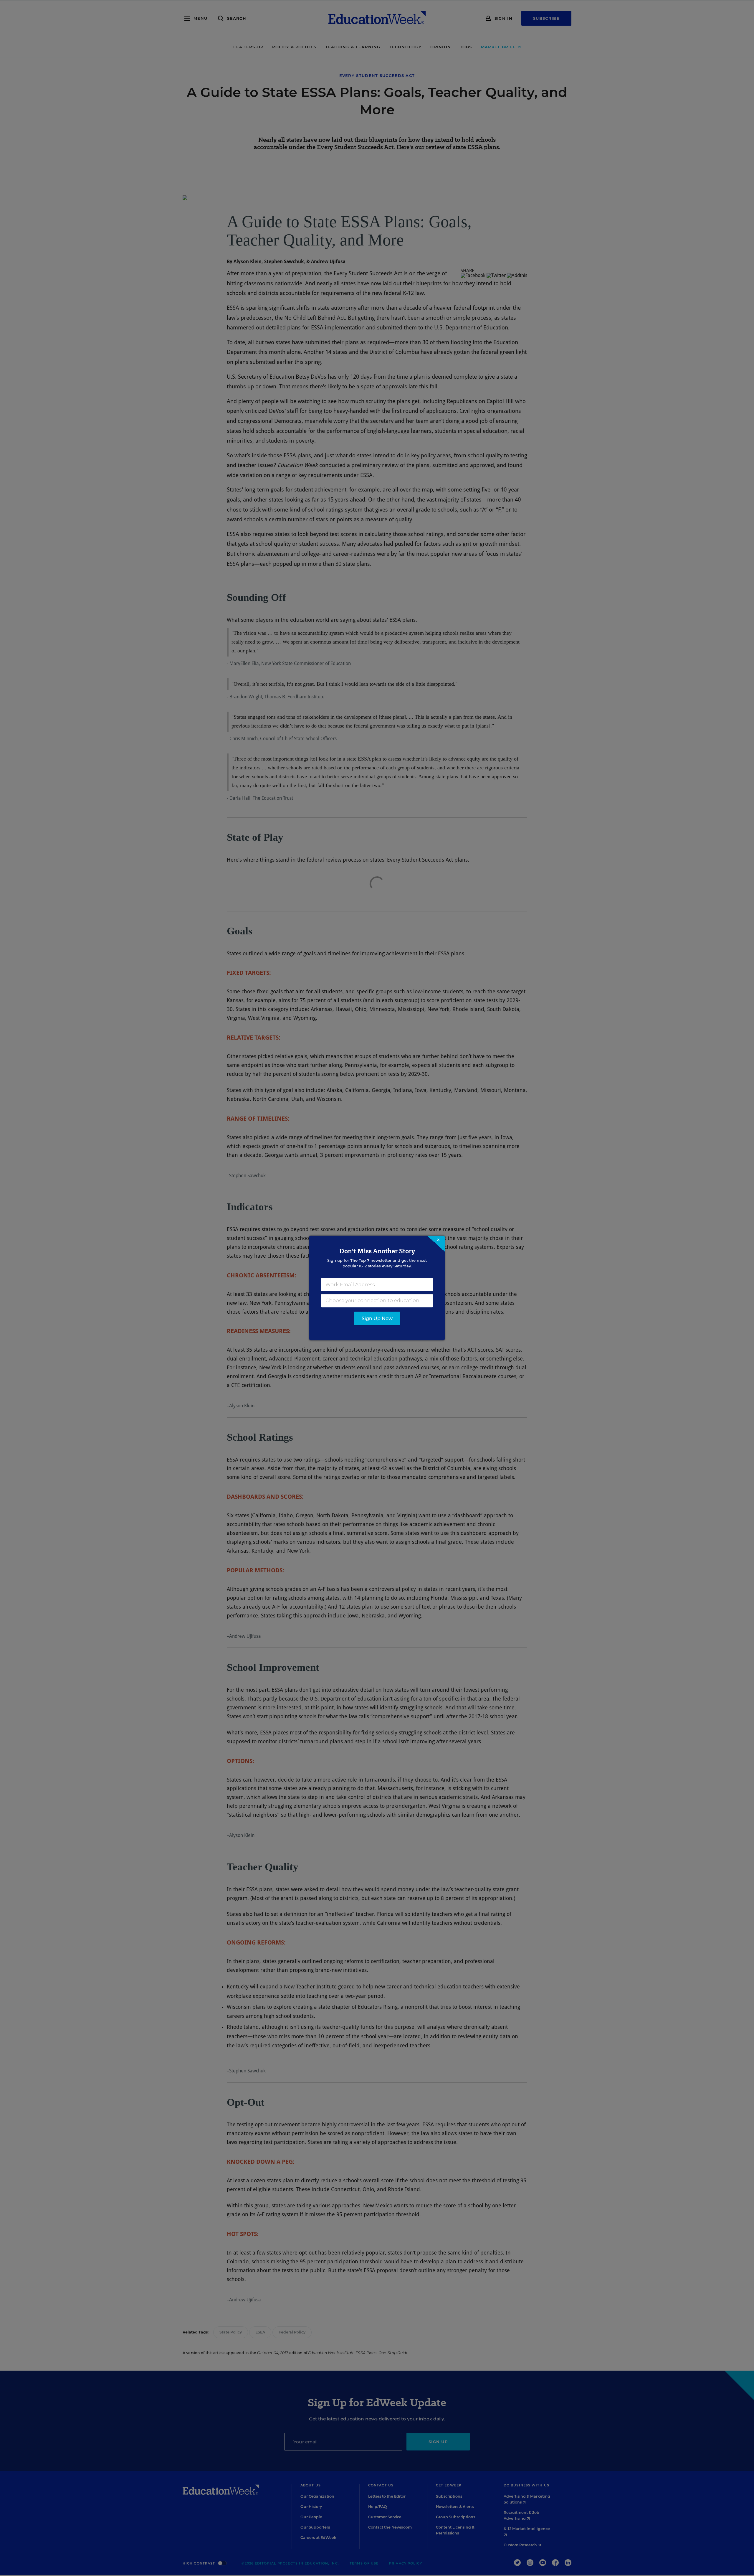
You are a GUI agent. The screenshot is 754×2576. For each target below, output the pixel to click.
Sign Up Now (377, 1318)
